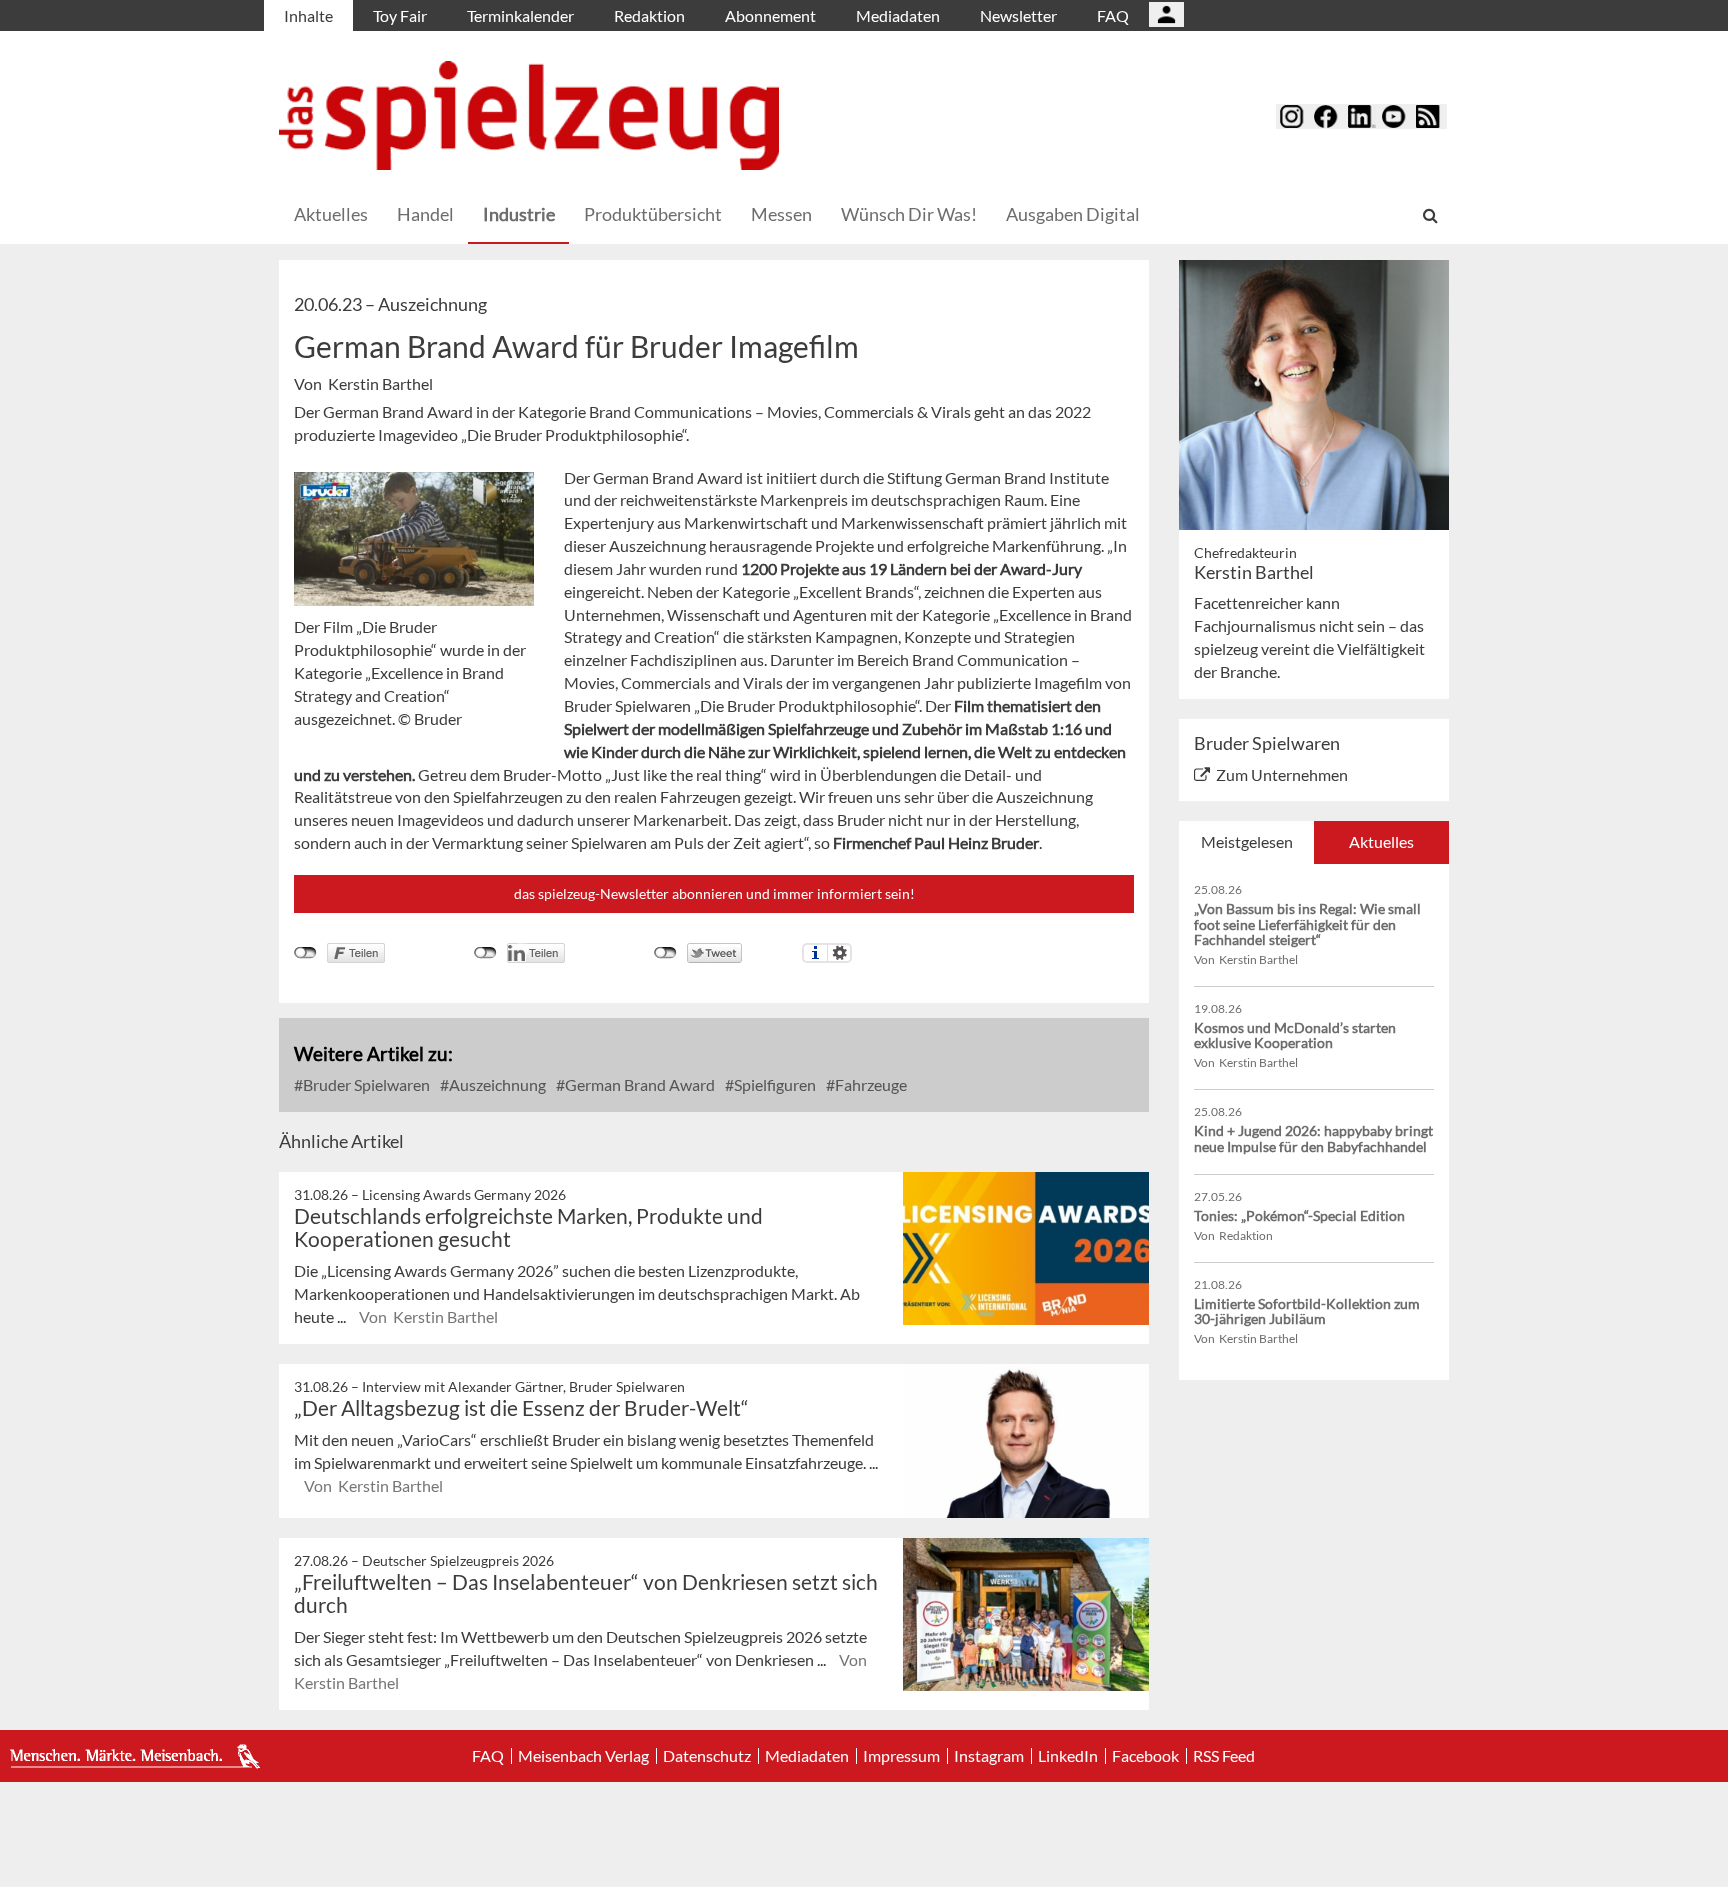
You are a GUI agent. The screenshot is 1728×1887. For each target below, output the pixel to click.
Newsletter (1018, 15)
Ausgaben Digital (1073, 214)
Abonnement (770, 15)
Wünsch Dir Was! (909, 214)
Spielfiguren (773, 1084)
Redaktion (649, 15)
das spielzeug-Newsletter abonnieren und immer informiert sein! (714, 893)
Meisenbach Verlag (583, 1756)
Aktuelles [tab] (1381, 841)
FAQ (1113, 15)
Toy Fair (400, 15)
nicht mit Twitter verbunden (665, 953)
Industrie (519, 214)
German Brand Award (638, 1084)
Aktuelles (331, 214)
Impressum (901, 1756)
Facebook (1145, 1756)
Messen (781, 214)
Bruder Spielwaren (365, 1084)
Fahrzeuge (869, 1084)
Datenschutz (707, 1756)
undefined (485, 953)
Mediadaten (898, 15)
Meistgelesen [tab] (1247, 841)
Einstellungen (839, 953)
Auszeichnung (496, 1084)
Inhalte (308, 15)
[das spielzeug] (529, 115)
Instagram (989, 1756)
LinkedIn (1068, 1756)
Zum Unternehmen (1282, 774)
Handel (425, 214)
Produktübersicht (653, 214)
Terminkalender (520, 15)
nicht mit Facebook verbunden (305, 953)
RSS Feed (1224, 1756)
